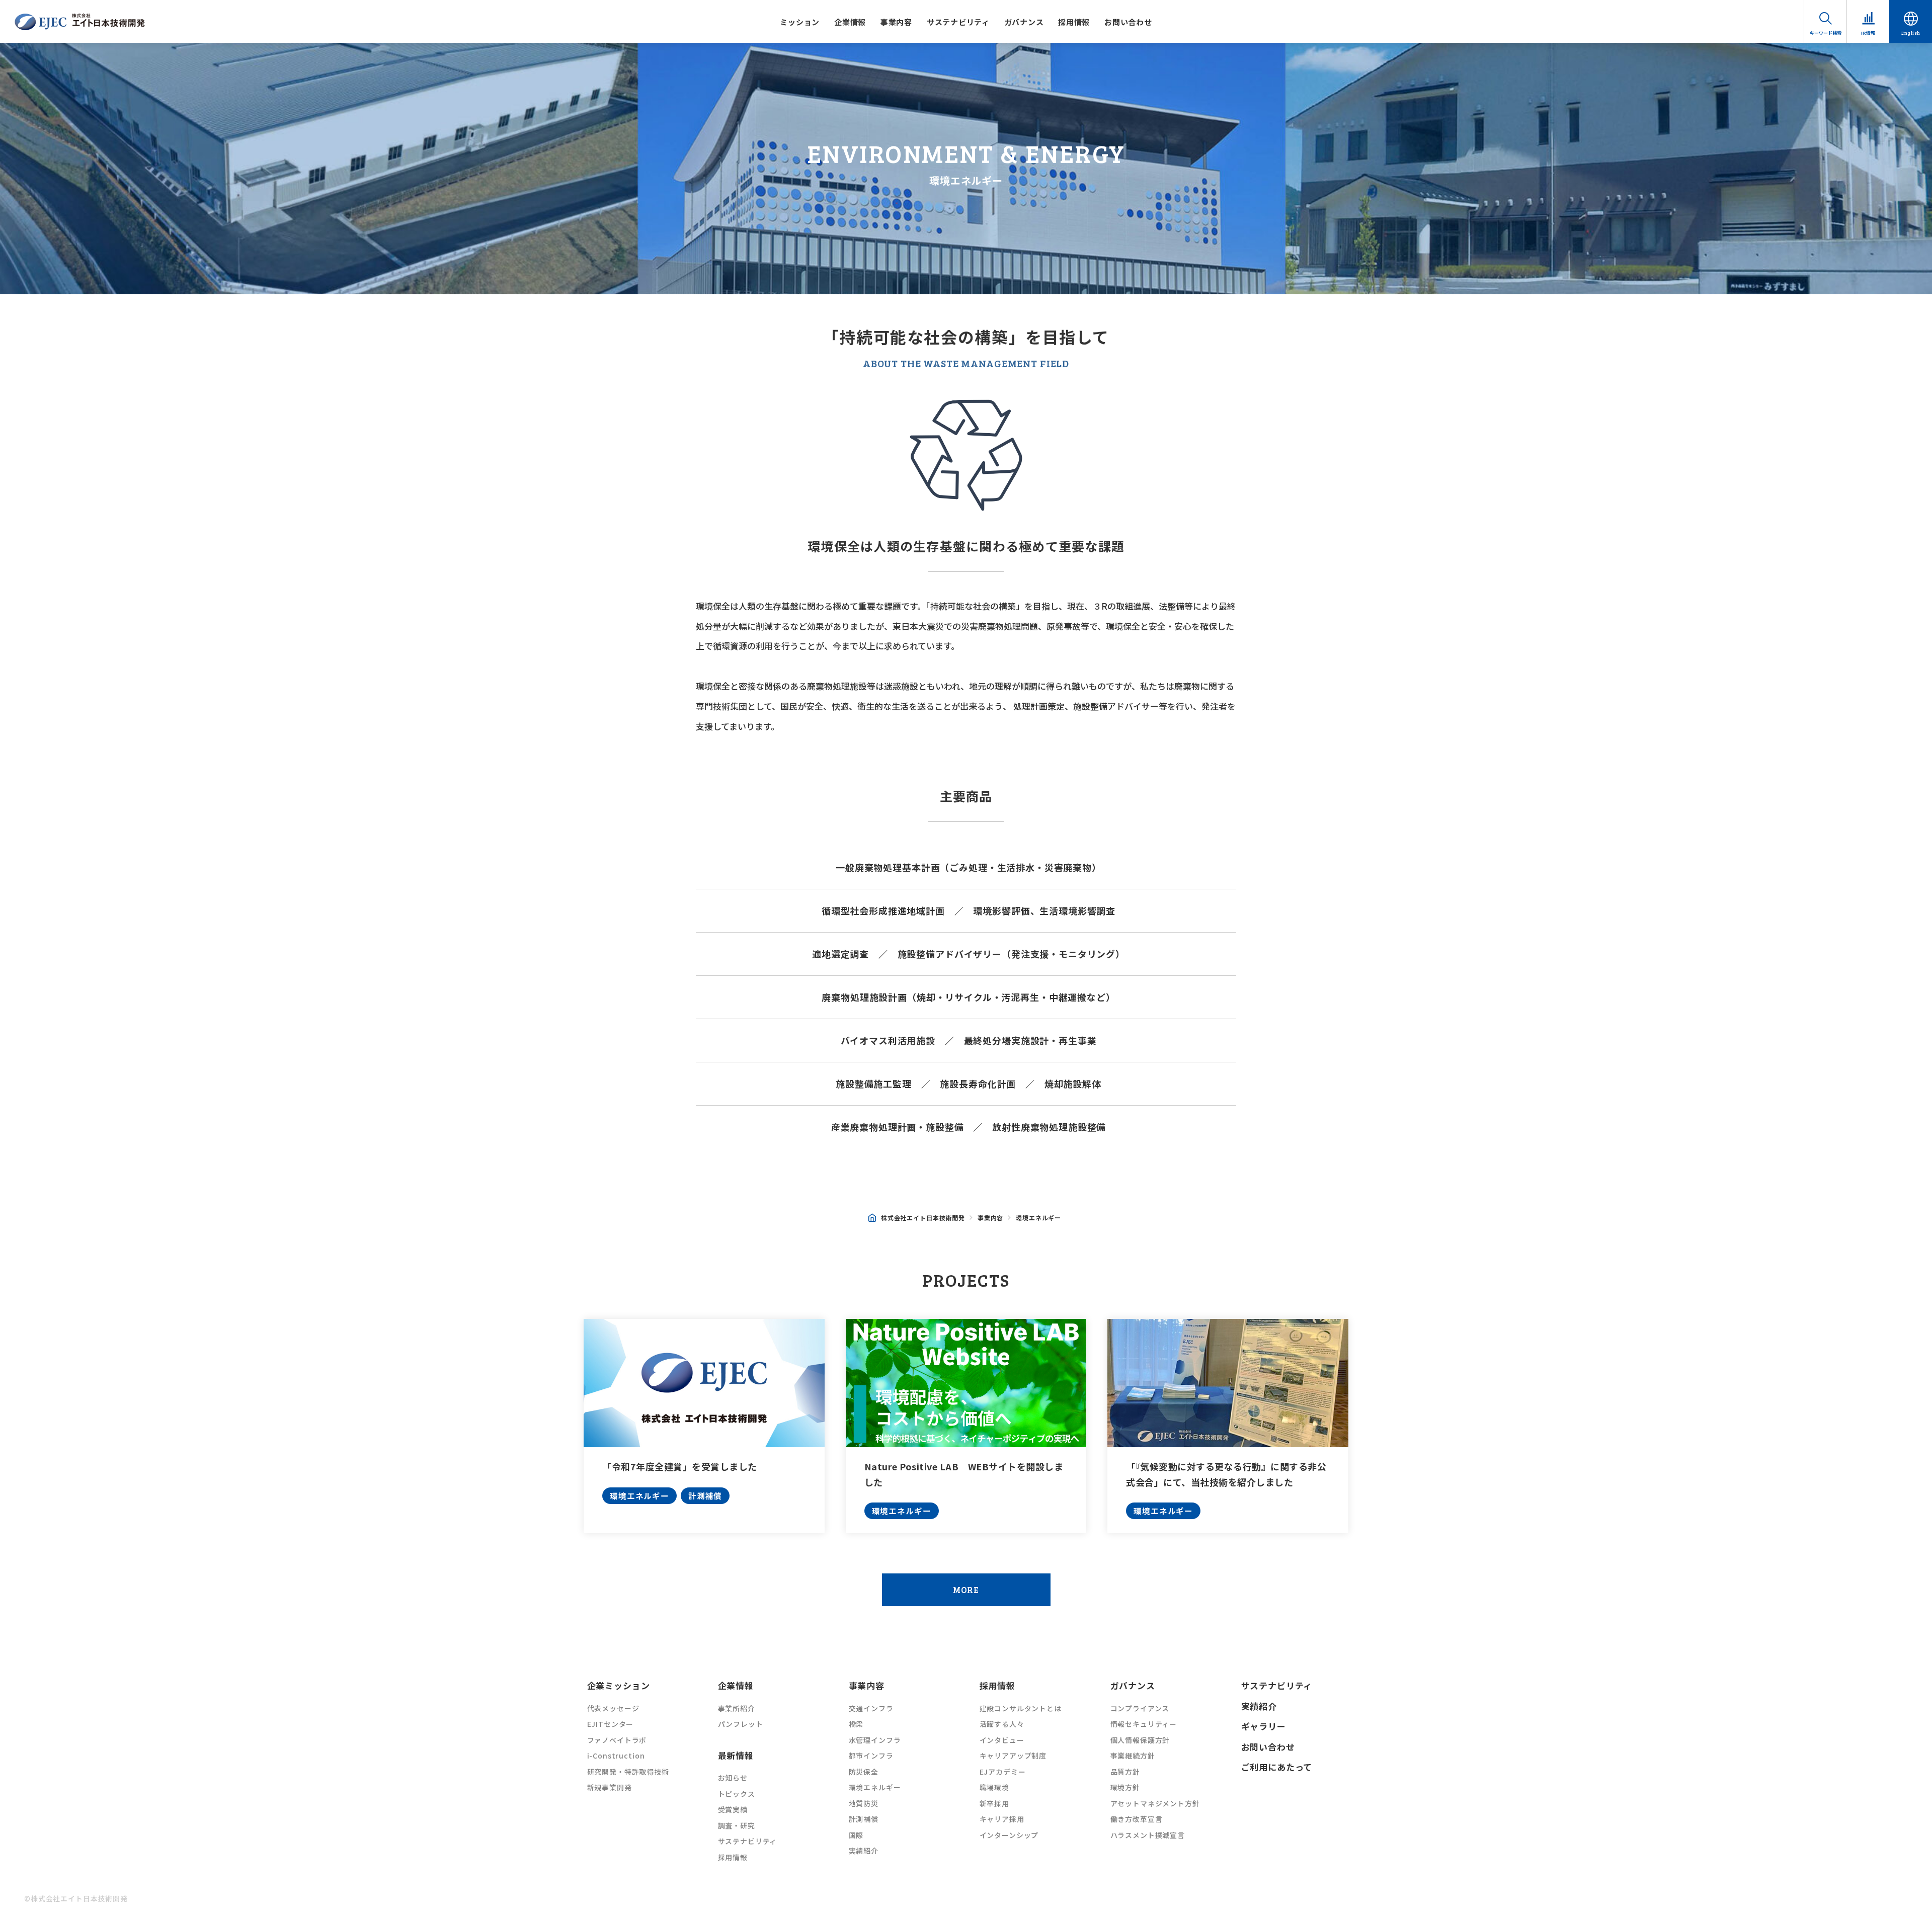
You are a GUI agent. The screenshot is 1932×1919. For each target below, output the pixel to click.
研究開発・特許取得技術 (628, 1772)
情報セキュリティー (1144, 1724)
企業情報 (850, 22)
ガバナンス (1024, 22)
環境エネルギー (639, 1495)
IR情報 (1868, 33)
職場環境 (994, 1787)
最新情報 (736, 1755)
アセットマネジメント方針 (1155, 1803)
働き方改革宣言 (1137, 1819)
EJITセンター (611, 1724)
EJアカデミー (1003, 1772)
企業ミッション (619, 1685)
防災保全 (864, 1772)
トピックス (737, 1794)
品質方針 (1125, 1772)
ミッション (800, 22)
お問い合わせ (1128, 22)
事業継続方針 (1133, 1756)
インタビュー (1002, 1740)
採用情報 (1074, 22)
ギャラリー (1264, 1726)
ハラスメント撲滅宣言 (1148, 1835)
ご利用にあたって (1277, 1767)
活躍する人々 (1002, 1724)
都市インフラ (871, 1756)
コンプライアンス (1140, 1708)
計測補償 (705, 1495)
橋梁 (856, 1724)
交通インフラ (871, 1708)
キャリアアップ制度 (1013, 1756)
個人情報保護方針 (1140, 1740)
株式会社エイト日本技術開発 (923, 1218)
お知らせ (733, 1778)
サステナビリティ (958, 22)
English (1911, 33)
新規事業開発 (610, 1787)
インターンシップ (1009, 1835)
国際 (856, 1835)
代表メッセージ (613, 1708)
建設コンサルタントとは (1021, 1708)
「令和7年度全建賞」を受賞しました (680, 1466)
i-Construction (616, 1756)
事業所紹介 (737, 1708)
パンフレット (741, 1724)
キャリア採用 (1002, 1819)
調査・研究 (737, 1825)
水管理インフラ (875, 1740)
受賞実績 (733, 1809)
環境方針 (1125, 1787)
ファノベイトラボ (617, 1740)
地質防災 (864, 1803)
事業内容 (896, 22)
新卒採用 (994, 1803)
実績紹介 (864, 1851)
